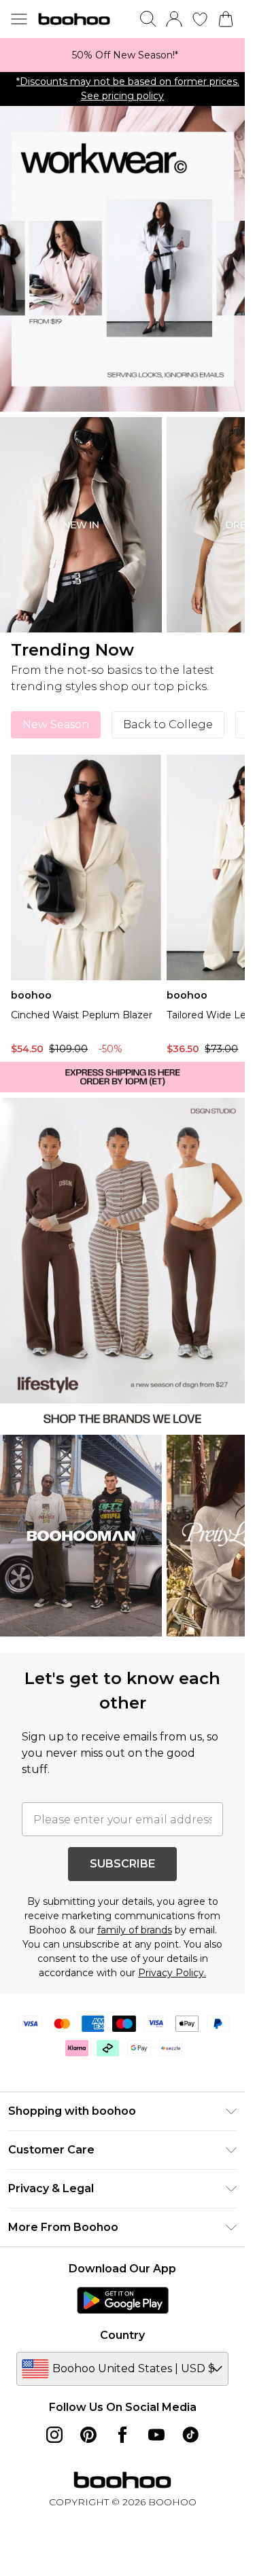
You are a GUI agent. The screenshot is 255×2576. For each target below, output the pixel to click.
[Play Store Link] (123, 2300)
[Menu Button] (19, 19)
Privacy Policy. (172, 1973)
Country (122, 2335)
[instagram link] (54, 2435)
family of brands (135, 1930)
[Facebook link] (122, 2435)
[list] (122, 55)
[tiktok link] (190, 2435)
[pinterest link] (88, 2435)
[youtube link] (156, 2435)
